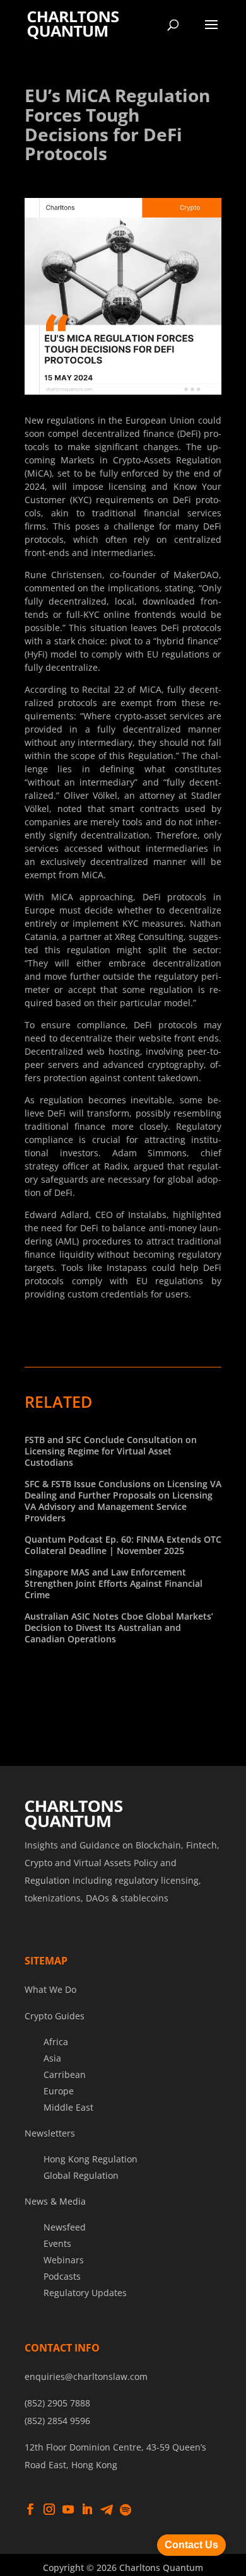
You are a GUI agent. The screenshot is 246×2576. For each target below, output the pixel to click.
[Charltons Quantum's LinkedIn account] (87, 2510)
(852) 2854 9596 (57, 2421)
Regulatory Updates (85, 2293)
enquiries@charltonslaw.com (86, 2376)
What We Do (50, 1989)
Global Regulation (81, 2175)
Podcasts (62, 2276)
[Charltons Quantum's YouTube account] (68, 2510)
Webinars (64, 2260)
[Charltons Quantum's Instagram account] (49, 2510)
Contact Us (191, 2545)
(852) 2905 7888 (57, 2403)
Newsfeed (65, 2227)
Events (57, 2243)
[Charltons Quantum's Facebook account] (30, 2510)
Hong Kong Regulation (91, 2159)
